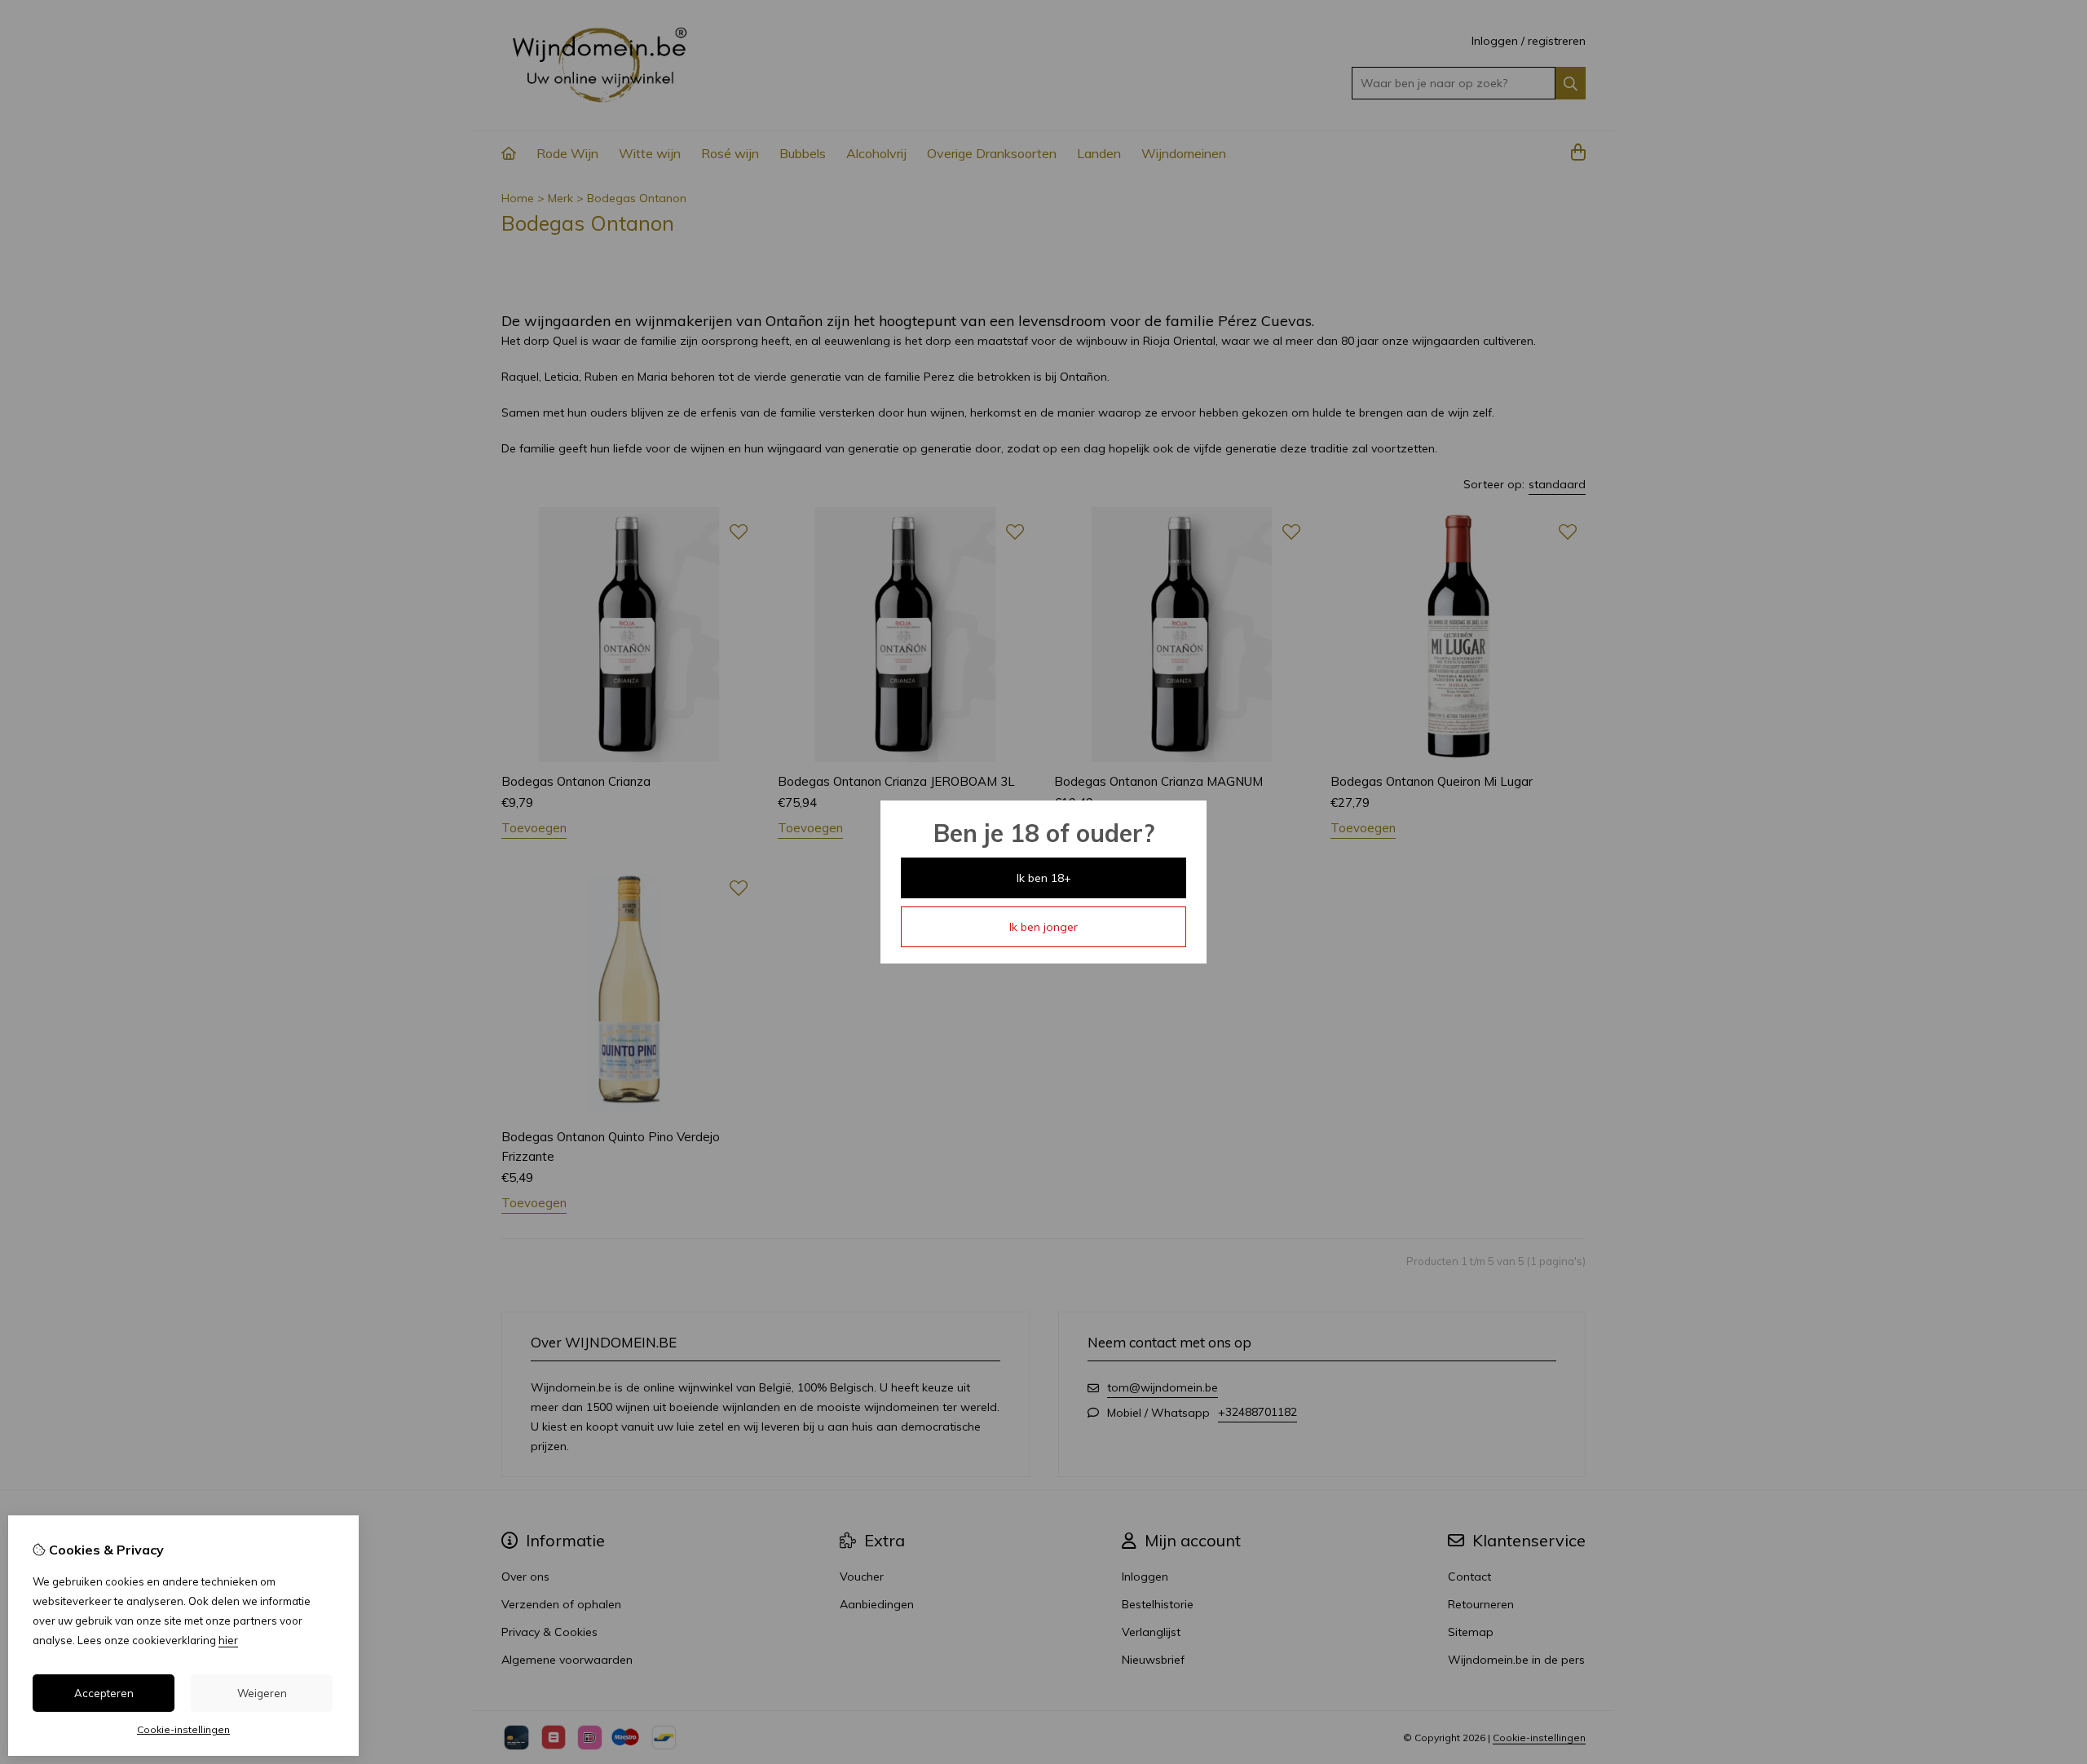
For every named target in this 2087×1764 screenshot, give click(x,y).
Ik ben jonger (1043, 927)
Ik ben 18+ (1044, 878)
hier (228, 1640)
